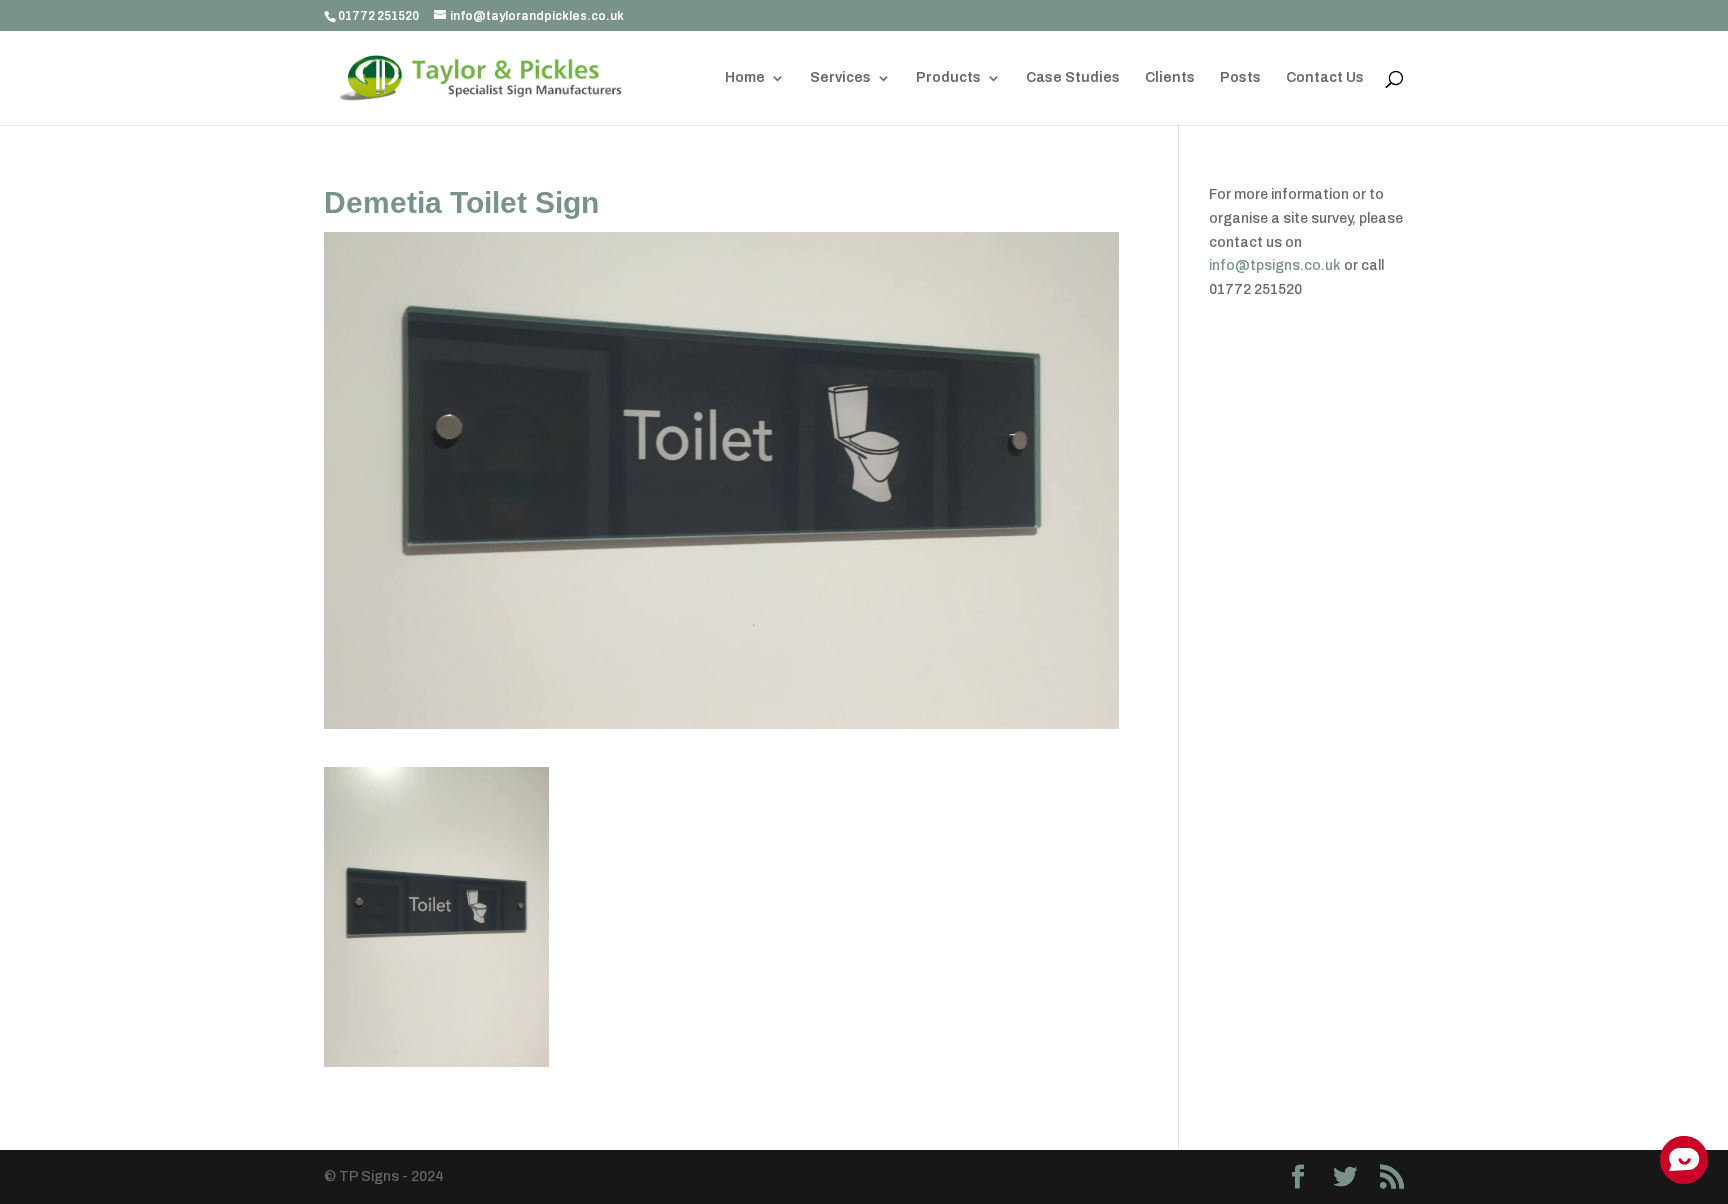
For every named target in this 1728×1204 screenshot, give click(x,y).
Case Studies (1073, 78)
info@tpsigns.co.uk (1275, 265)
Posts (1240, 78)
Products (948, 78)
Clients (1170, 78)
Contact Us (1325, 78)
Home (745, 78)
